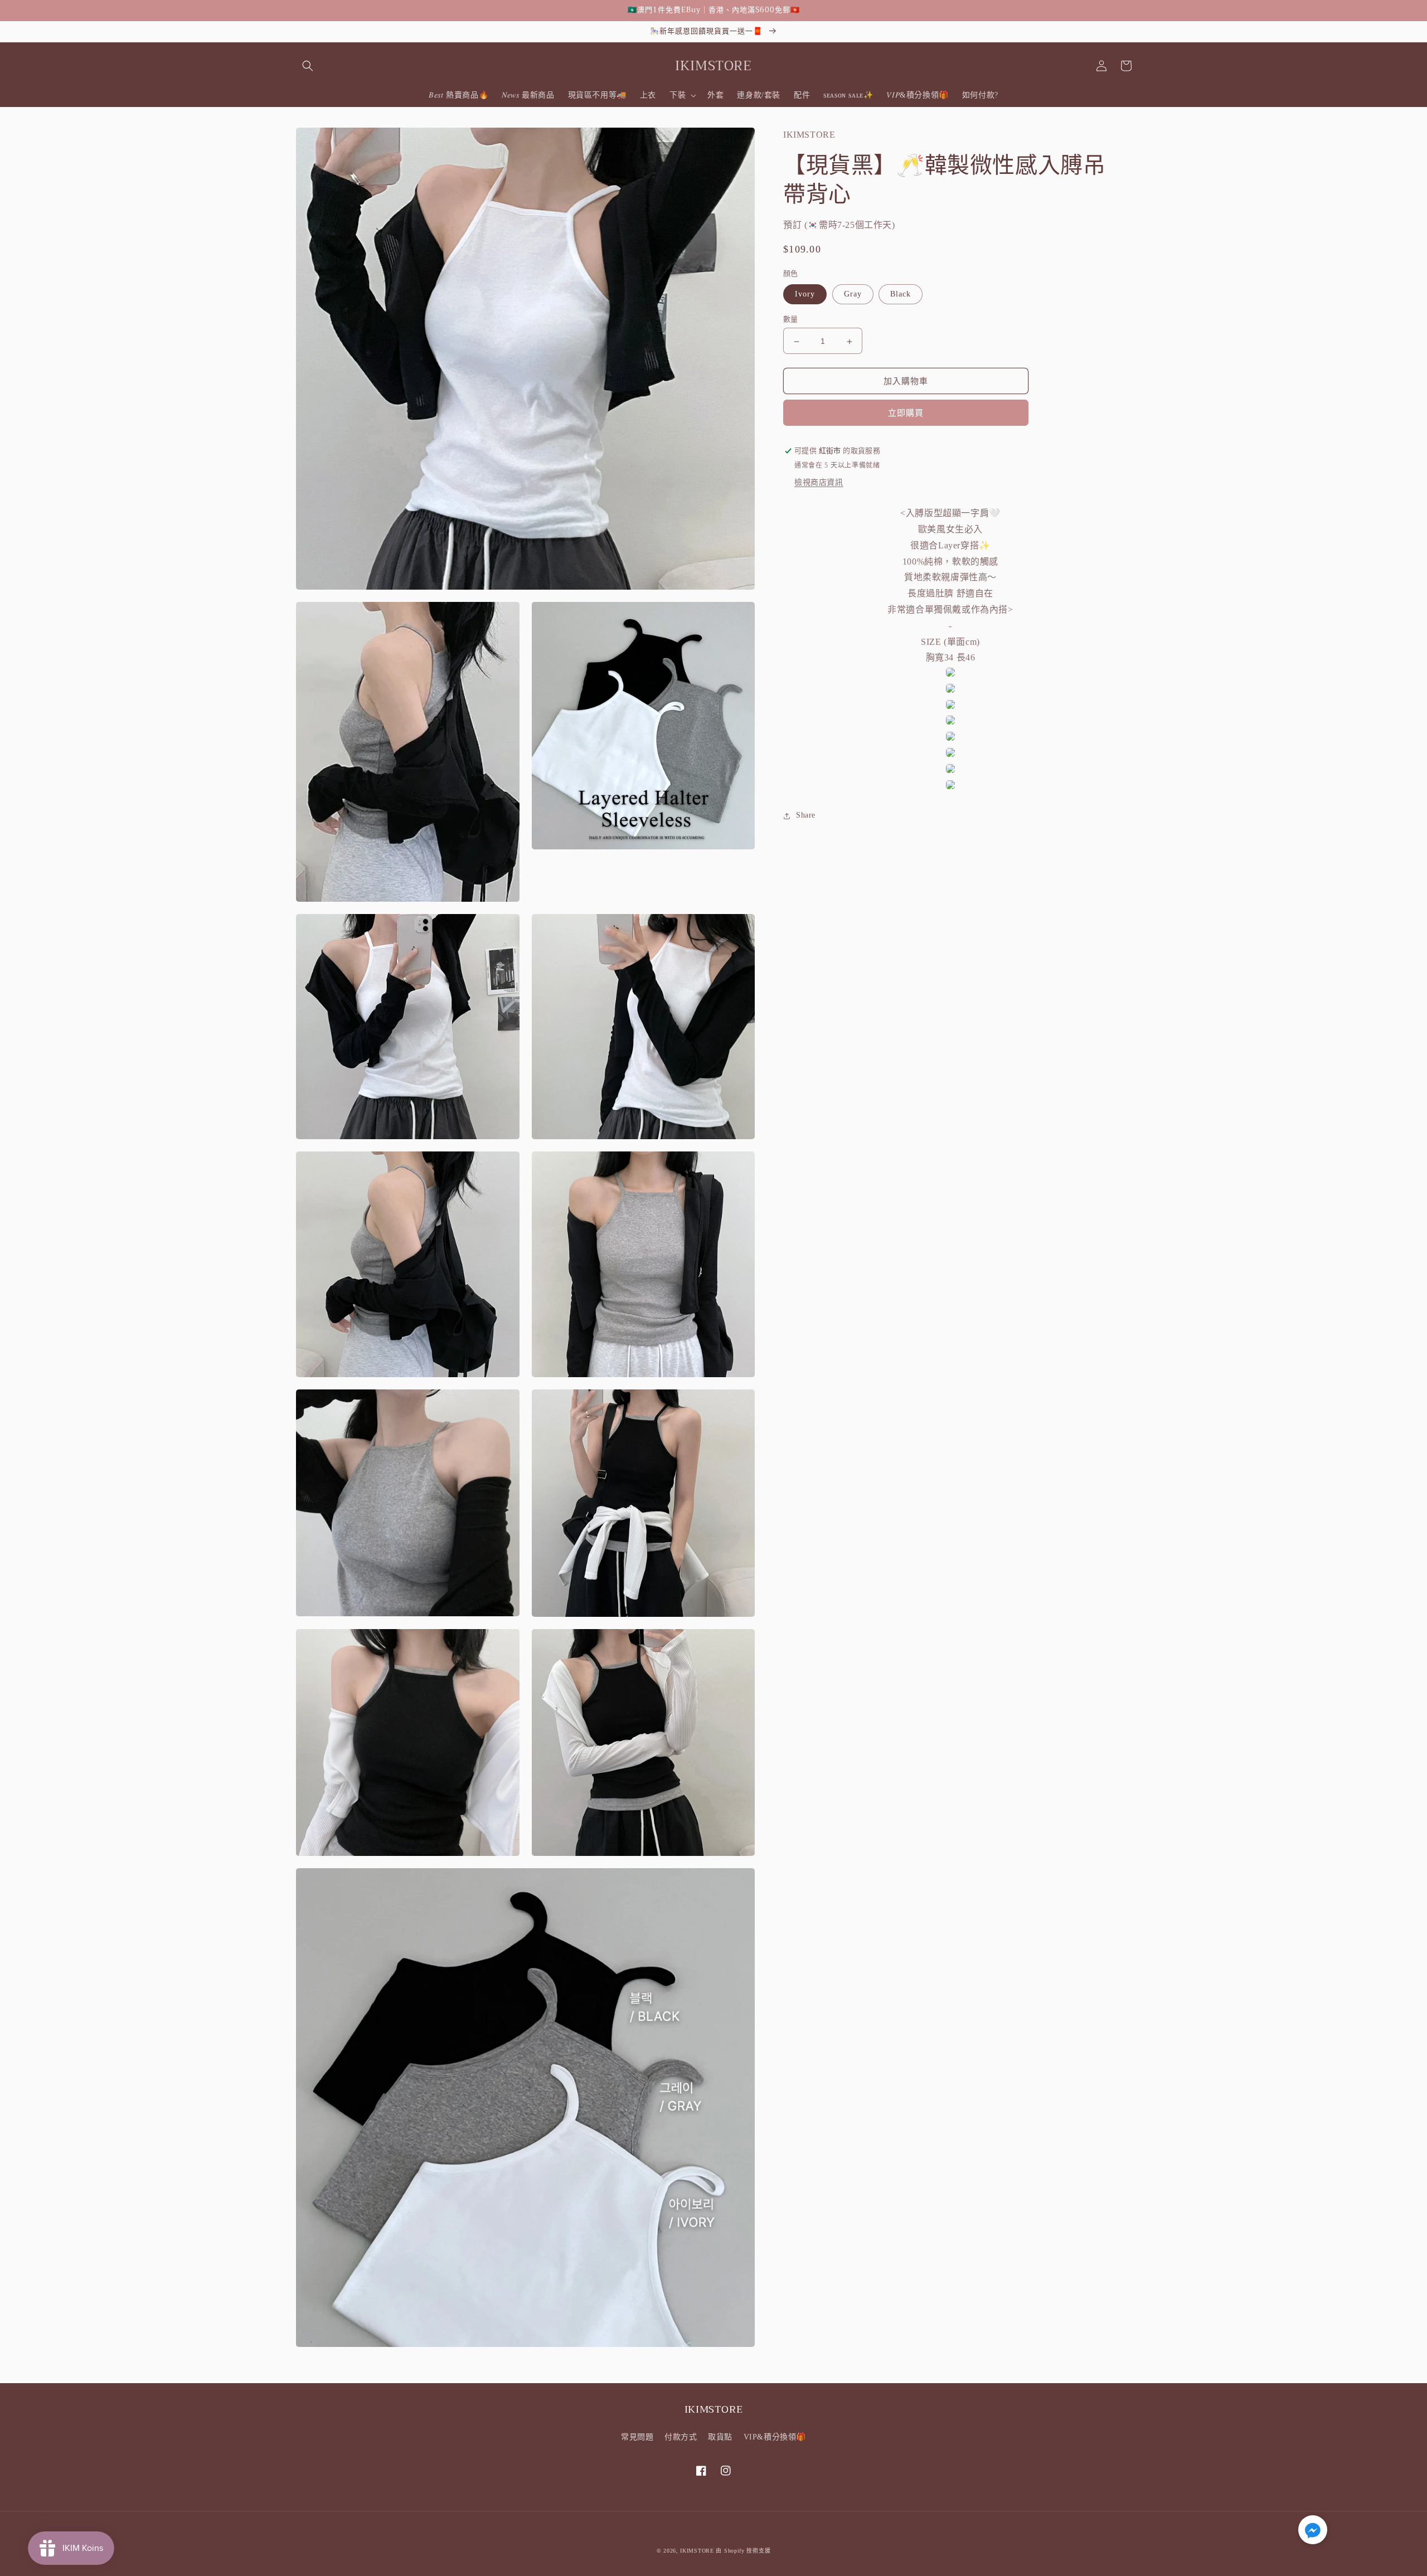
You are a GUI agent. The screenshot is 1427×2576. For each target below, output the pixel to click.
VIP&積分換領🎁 (775, 2437)
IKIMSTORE (697, 2551)
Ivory (805, 295)
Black (901, 295)
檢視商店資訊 (819, 483)
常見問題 (637, 2437)
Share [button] (806, 816)
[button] (308, 66)
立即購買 (906, 414)
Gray (853, 295)
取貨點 (720, 2437)
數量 (791, 320)
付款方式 (681, 2437)
